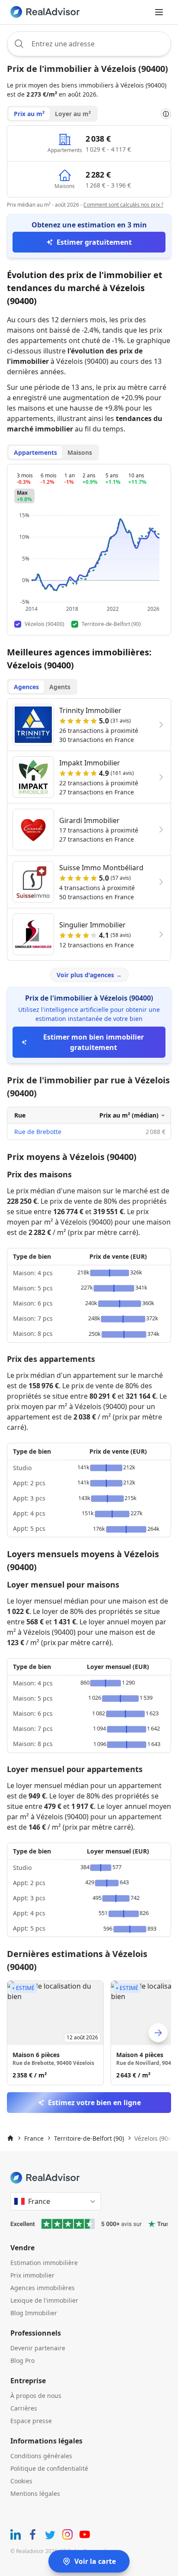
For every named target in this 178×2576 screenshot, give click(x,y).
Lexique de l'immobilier (44, 2300)
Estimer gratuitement (94, 242)
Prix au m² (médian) (129, 1115)
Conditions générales (41, 2456)
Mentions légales (35, 2493)
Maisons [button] (80, 452)
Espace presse (31, 2421)
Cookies (21, 2481)
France (34, 2138)
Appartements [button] (35, 452)
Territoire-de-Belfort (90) (89, 2138)
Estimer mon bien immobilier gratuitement (94, 1042)
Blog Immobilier (34, 2313)
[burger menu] (159, 12)
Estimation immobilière (44, 2263)
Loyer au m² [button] (73, 114)
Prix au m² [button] (29, 114)
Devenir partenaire (38, 2348)
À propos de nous (36, 2396)
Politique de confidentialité (49, 2468)
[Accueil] (10, 2138)
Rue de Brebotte (38, 1132)
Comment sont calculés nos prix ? (123, 205)
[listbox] (89, 2033)
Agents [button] (60, 687)
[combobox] (89, 44)
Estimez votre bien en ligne (94, 2103)
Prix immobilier (32, 2275)
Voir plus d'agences (89, 975)
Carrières (24, 2408)
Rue (20, 1115)
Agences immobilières (43, 2288)
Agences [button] (26, 687)
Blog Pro (22, 2361)
